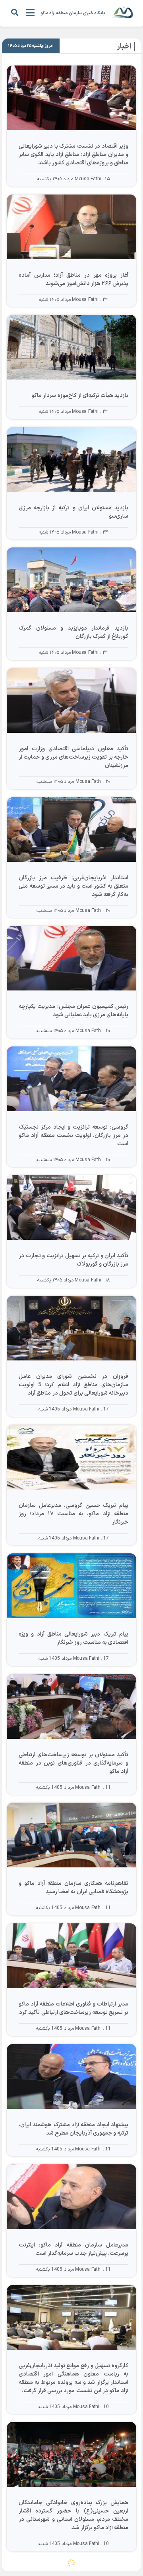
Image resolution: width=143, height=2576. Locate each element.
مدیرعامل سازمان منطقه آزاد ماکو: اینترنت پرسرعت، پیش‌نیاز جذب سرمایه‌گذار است (73, 2249)
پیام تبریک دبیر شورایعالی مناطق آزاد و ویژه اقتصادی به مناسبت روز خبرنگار (73, 1638)
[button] (14, 12)
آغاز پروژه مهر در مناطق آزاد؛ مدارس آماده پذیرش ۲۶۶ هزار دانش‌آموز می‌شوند (73, 279)
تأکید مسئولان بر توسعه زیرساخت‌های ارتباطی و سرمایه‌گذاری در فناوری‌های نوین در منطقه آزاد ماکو (73, 1763)
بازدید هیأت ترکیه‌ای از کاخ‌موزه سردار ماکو (80, 396)
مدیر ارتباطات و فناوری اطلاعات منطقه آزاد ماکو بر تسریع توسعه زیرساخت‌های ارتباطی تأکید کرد (73, 2008)
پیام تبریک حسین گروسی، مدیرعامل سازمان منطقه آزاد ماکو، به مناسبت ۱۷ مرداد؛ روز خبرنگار (73, 1514)
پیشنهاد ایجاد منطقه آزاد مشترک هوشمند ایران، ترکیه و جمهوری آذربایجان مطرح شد (73, 2129)
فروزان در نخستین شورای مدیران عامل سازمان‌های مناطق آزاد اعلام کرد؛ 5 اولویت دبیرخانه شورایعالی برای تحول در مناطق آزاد (73, 1385)
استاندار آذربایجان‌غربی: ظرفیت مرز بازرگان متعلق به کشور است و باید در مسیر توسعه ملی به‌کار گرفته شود (73, 886)
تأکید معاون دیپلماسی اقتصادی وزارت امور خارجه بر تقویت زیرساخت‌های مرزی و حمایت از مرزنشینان (73, 757)
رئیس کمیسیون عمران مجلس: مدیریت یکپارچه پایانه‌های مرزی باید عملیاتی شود (73, 1011)
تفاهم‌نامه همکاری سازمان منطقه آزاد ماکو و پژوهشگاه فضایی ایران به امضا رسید (73, 1888)
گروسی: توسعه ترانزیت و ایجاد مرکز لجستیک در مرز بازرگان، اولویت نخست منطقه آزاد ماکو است (73, 1136)
